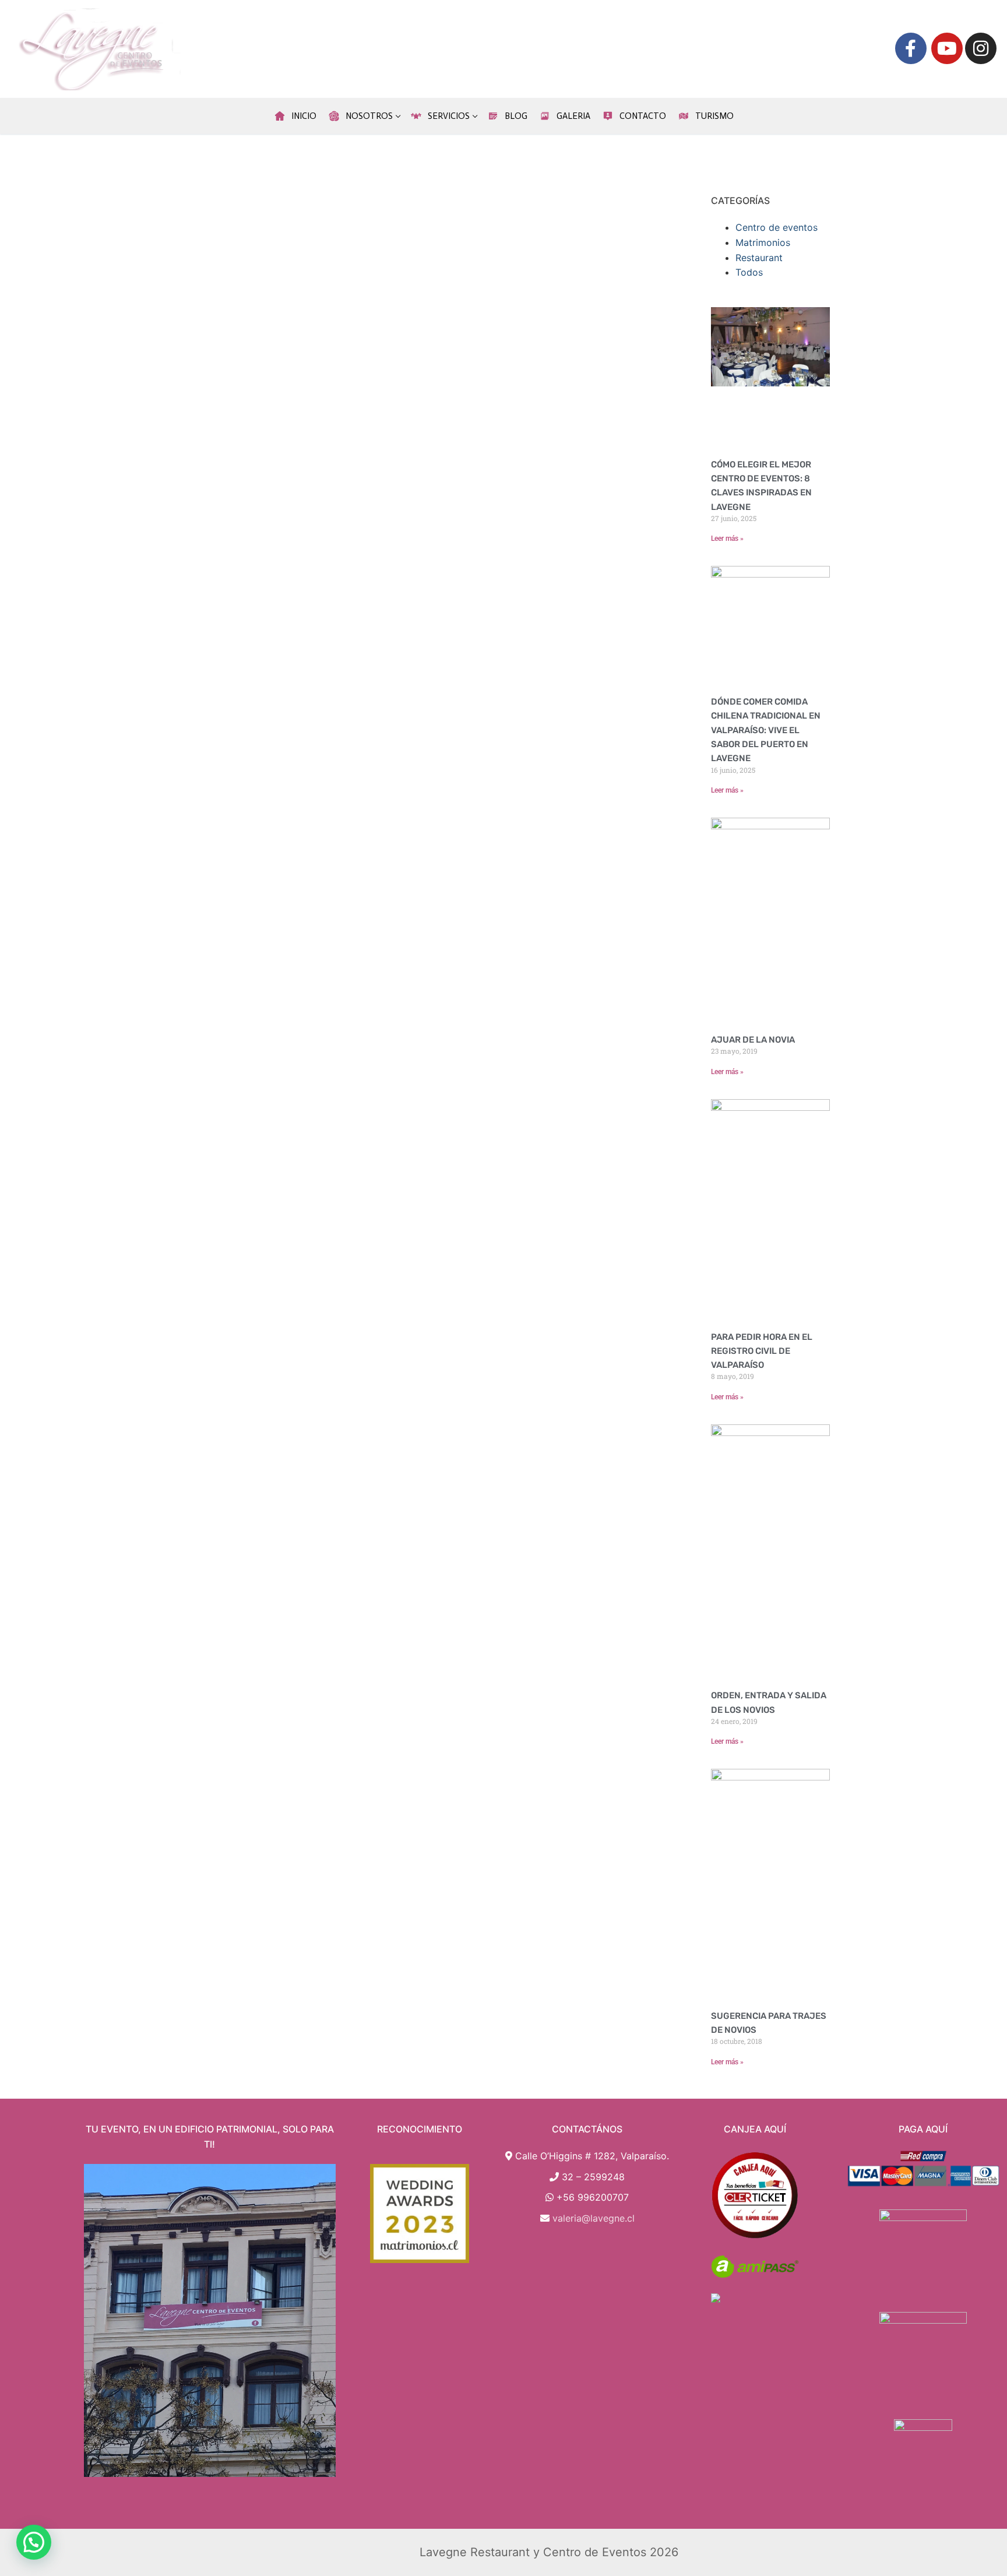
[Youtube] (947, 48)
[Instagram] (981, 48)
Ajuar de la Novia (753, 1040)
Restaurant (759, 258)
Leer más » (727, 539)
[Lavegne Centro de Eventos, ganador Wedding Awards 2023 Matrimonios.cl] (420, 2213)
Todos (749, 272)
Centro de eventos (777, 227)
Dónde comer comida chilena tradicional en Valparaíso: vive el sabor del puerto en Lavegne (766, 730)
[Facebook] (911, 48)
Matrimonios (763, 242)
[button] (34, 2542)
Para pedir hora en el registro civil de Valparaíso (762, 1351)
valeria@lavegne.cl (594, 2218)
